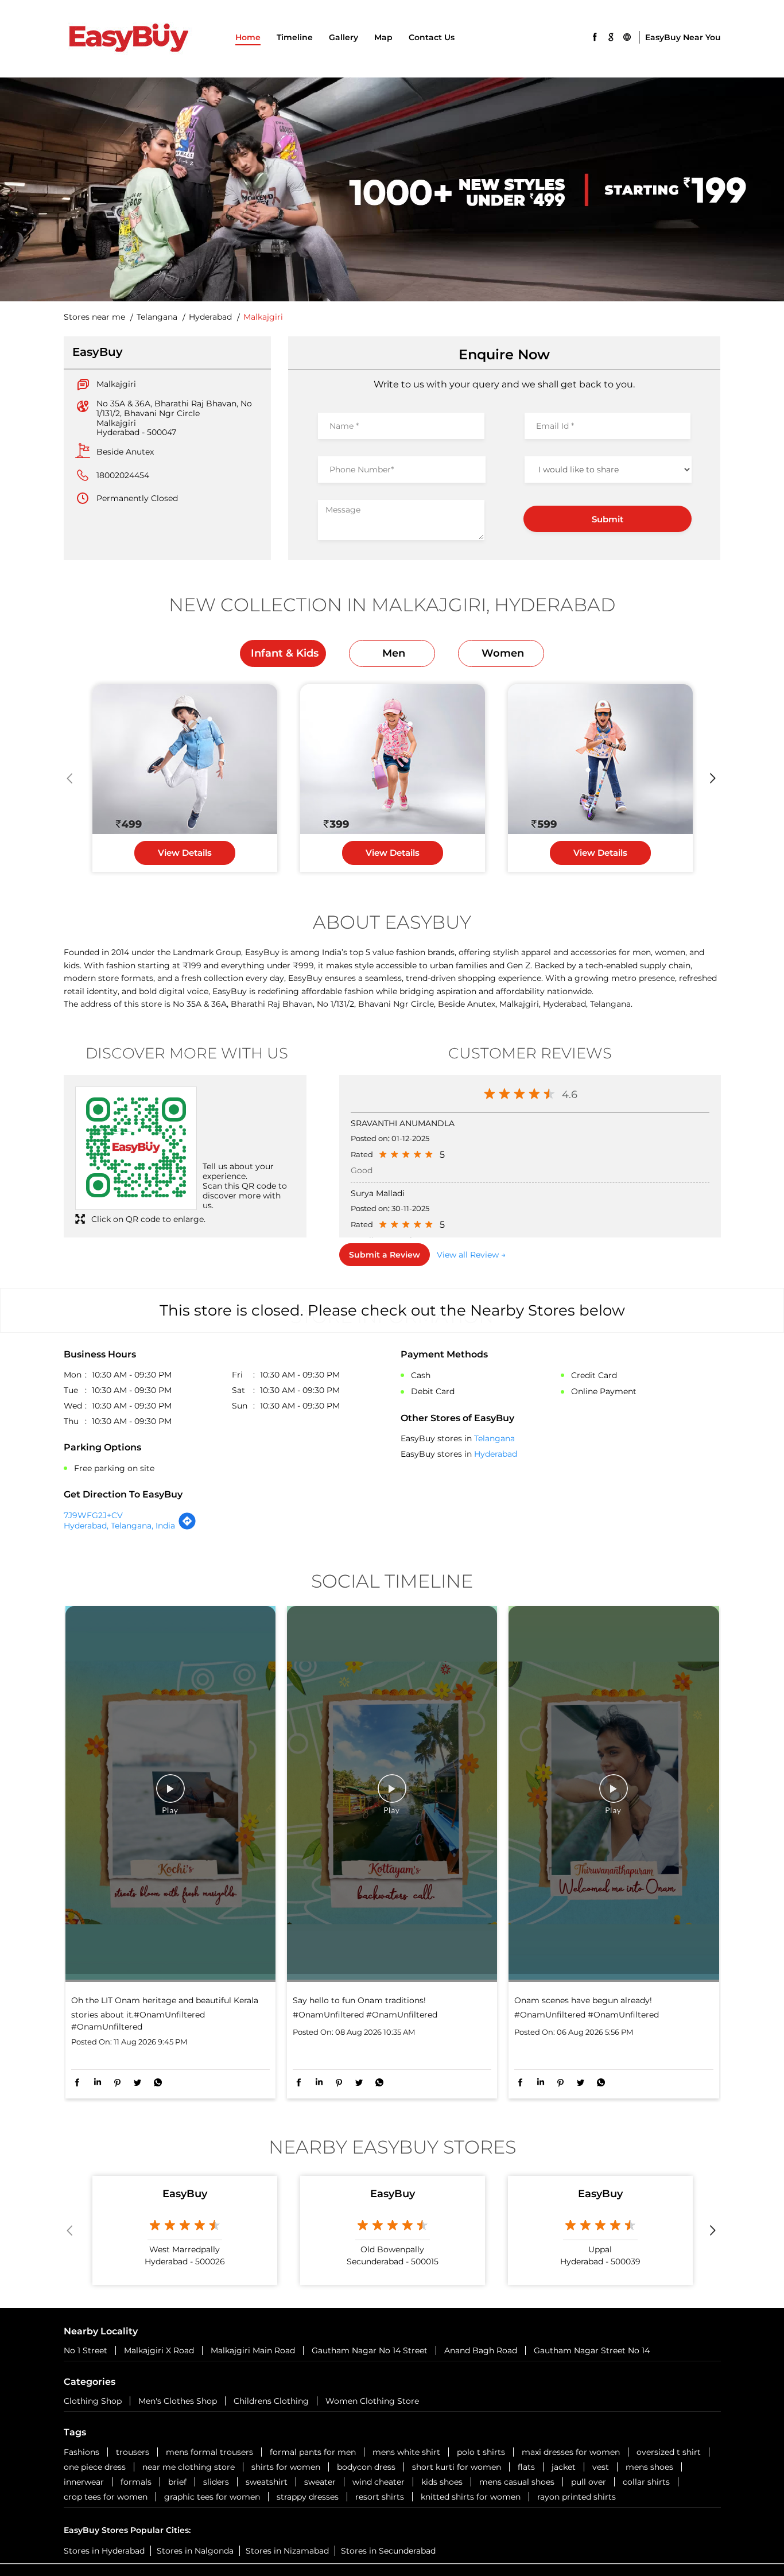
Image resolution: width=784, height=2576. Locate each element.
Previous (71, 778)
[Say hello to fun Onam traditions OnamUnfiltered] (392, 1794)
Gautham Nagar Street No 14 (592, 2350)
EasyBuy (185, 2194)
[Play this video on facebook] (170, 1794)
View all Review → (471, 1255)
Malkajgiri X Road (159, 2350)
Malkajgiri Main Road (253, 2350)
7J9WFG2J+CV (93, 1515)
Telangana (157, 317)
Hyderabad (210, 317)
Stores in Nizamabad (287, 2551)
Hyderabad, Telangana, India (119, 1526)
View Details (185, 853)
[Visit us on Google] (611, 36)
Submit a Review (385, 1255)
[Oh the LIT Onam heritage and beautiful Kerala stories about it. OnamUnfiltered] (170, 1794)
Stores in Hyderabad (104, 2551)
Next (714, 778)
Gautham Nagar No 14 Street (370, 2350)
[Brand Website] (627, 36)
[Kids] (185, 759)
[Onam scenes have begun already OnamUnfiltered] (614, 1794)
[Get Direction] (187, 1527)
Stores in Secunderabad (388, 2551)
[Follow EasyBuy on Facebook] (595, 36)
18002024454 (123, 475)
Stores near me (94, 317)
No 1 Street (86, 2350)
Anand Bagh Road (481, 2350)
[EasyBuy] (128, 39)
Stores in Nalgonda (195, 2551)
